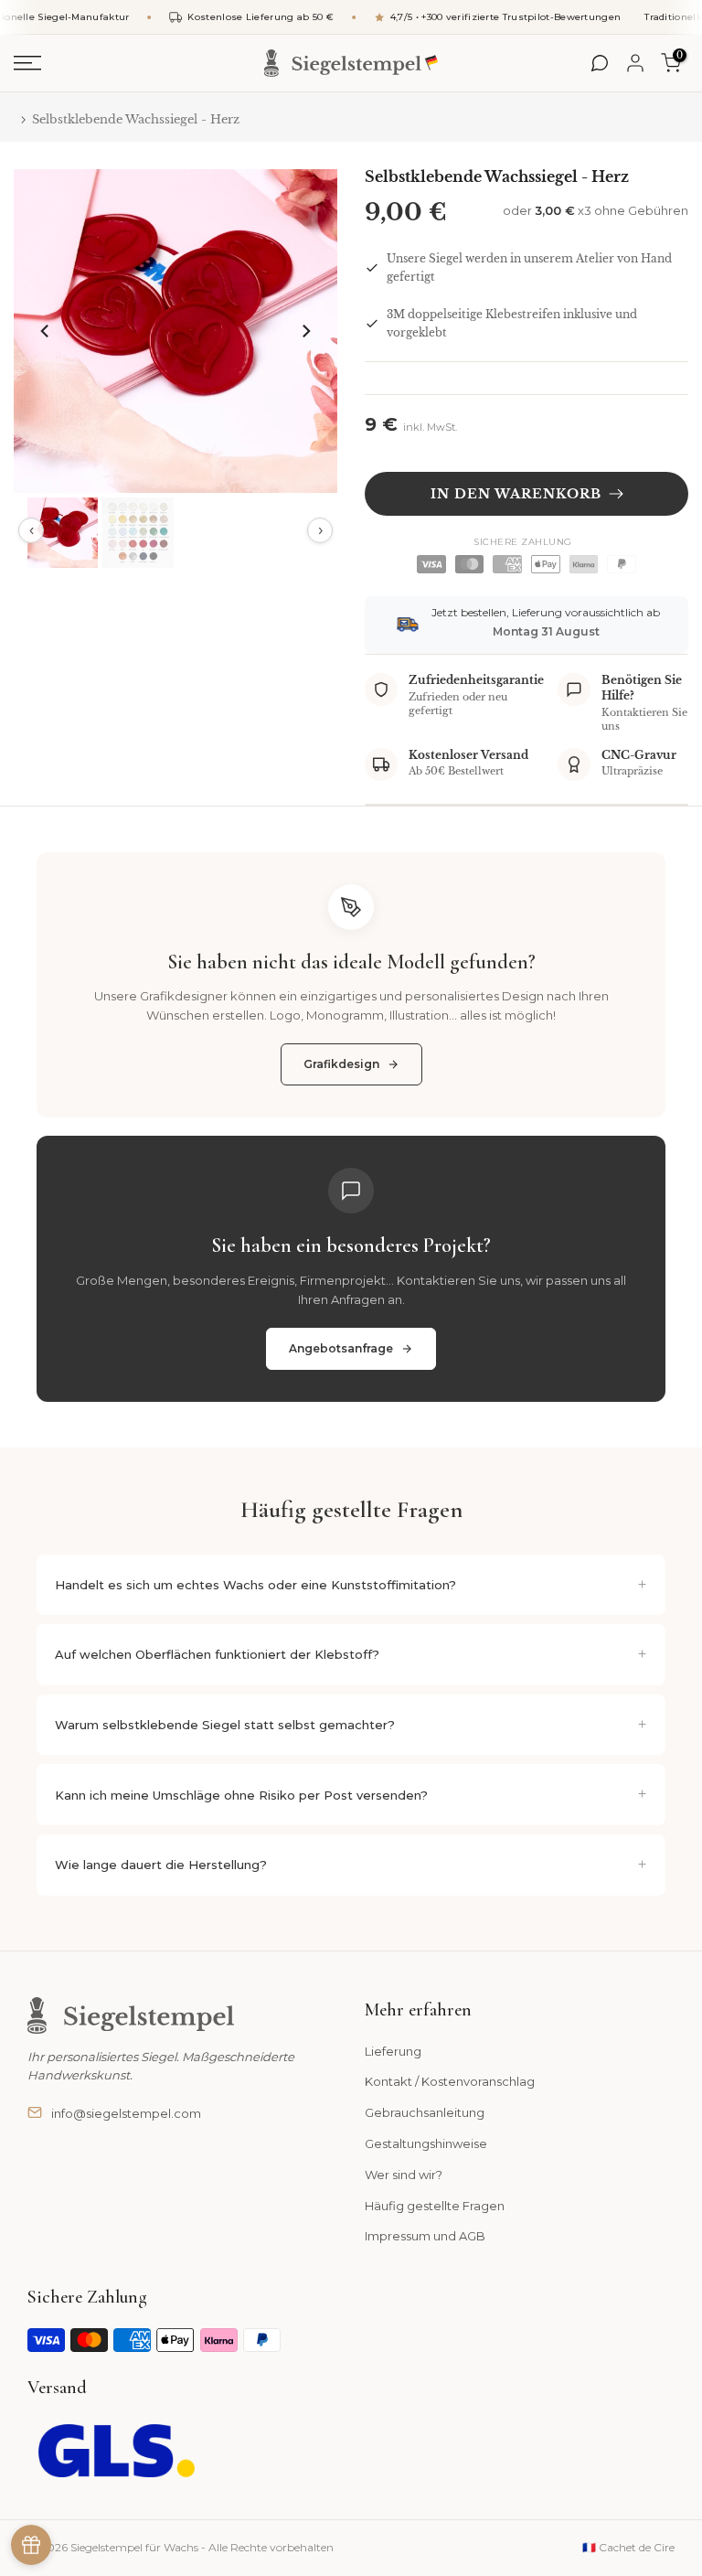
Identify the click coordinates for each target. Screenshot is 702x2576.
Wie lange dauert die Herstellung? (161, 1865)
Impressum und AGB (425, 2236)
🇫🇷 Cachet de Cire (628, 2547)
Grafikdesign (341, 1064)
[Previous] (46, 331)
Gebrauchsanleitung (425, 2112)
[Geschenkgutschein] (31, 2545)
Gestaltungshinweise (426, 2143)
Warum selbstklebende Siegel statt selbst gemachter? (225, 1725)
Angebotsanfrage (341, 1348)
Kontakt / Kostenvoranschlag (450, 2081)
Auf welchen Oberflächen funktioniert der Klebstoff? (217, 1654)
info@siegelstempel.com (126, 2113)
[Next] (305, 331)
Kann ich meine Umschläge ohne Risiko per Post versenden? (241, 1795)
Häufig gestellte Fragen (435, 2206)
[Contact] (600, 63)
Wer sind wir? (404, 2175)
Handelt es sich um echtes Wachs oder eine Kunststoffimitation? (255, 1585)
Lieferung (393, 2051)
